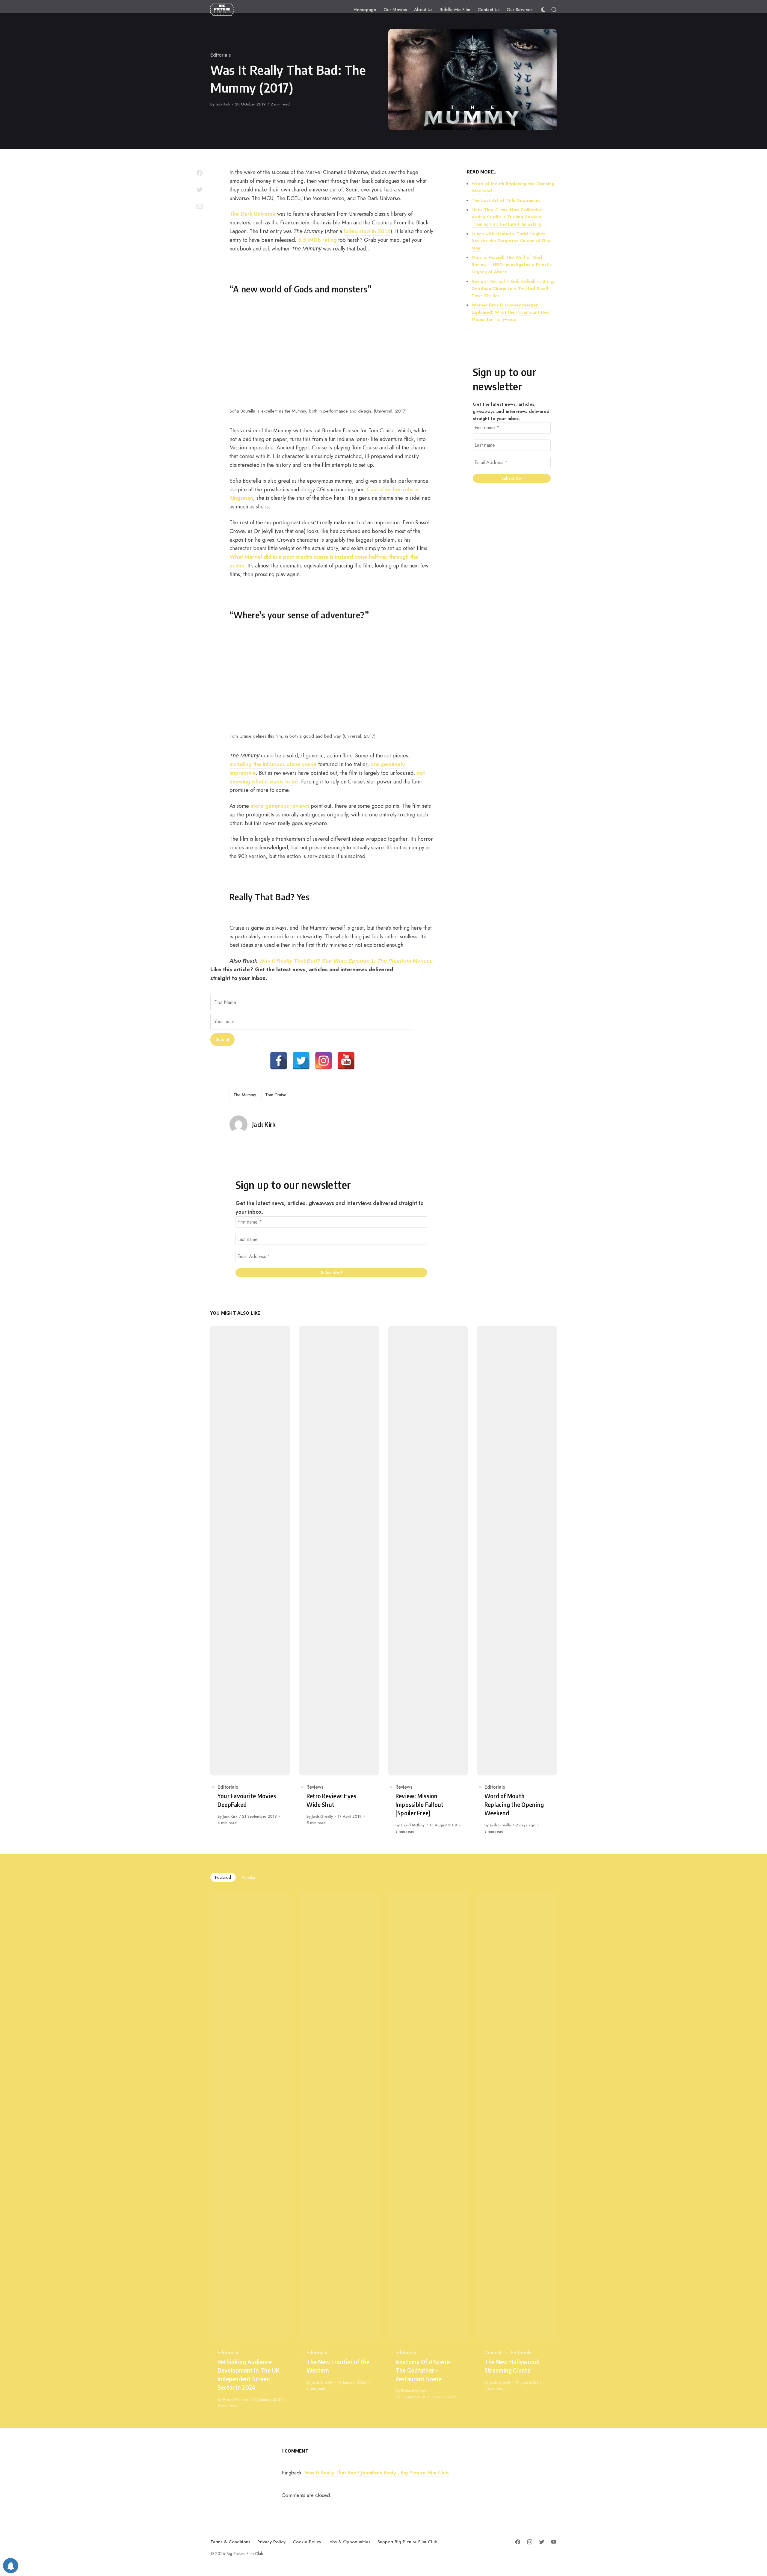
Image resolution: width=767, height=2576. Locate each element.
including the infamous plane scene (273, 764)
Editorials (221, 55)
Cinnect (493, 2353)
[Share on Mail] (200, 206)
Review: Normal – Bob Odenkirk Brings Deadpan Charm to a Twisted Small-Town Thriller (514, 289)
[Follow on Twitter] (542, 2542)
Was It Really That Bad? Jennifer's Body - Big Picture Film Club (377, 2473)
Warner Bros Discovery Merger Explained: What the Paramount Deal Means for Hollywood (511, 312)
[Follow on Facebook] (518, 2542)
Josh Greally (322, 1816)
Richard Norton (414, 2391)
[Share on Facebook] (200, 173)
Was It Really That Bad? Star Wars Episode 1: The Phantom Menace (346, 961)
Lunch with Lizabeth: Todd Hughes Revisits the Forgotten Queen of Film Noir (511, 241)
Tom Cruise (276, 1095)
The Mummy (245, 1095)
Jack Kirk (223, 104)
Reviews (315, 1787)
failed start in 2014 (367, 231)
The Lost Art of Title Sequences (506, 200)
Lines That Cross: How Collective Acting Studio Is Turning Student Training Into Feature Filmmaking (507, 217)
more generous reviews (279, 806)
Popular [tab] (249, 1877)
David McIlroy (413, 1825)
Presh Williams (236, 2399)
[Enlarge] (425, 324)
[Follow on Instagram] (530, 2542)
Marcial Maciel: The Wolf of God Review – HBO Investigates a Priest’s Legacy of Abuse (512, 265)
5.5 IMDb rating (317, 240)
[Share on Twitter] (200, 190)
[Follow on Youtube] (554, 2542)
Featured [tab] (223, 1877)
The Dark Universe (253, 214)
